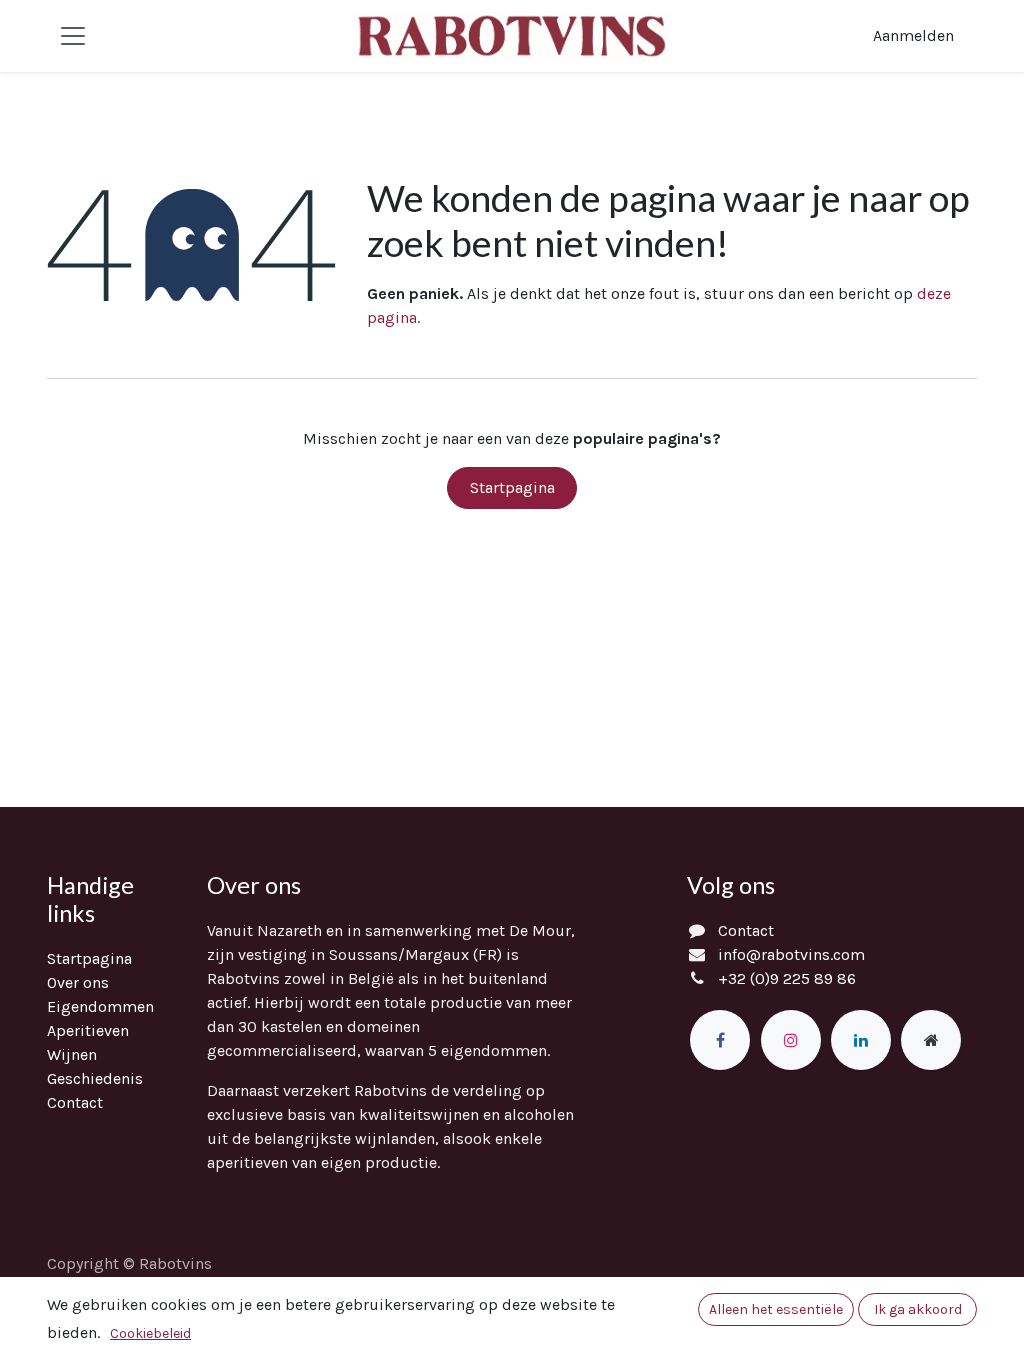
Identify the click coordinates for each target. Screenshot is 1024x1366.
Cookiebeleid (150, 1333)
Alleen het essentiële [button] (776, 1309)
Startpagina (512, 487)
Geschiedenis (95, 1078)
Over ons (78, 982)
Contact (75, 1102)
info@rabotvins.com (791, 954)
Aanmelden (913, 35)
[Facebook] (720, 1040)
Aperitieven (88, 1030)
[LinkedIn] (861, 1040)
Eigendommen (100, 1006)
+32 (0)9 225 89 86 (787, 978)
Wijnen (72, 1054)
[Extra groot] (931, 1040)
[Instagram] (791, 1040)
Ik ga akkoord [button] (918, 1309)
